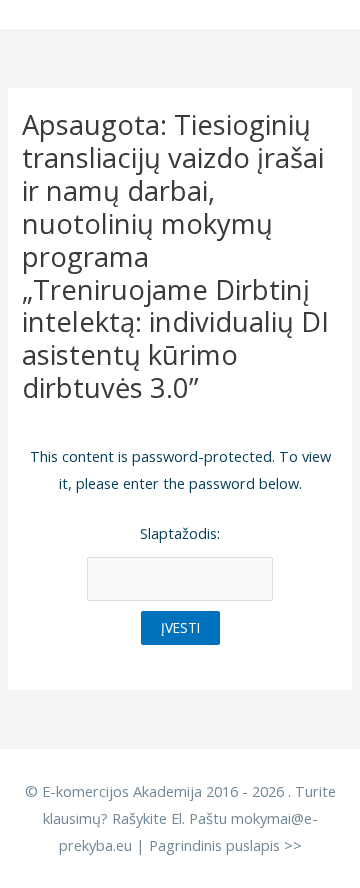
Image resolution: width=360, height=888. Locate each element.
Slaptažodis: (180, 533)
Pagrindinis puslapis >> (225, 845)
